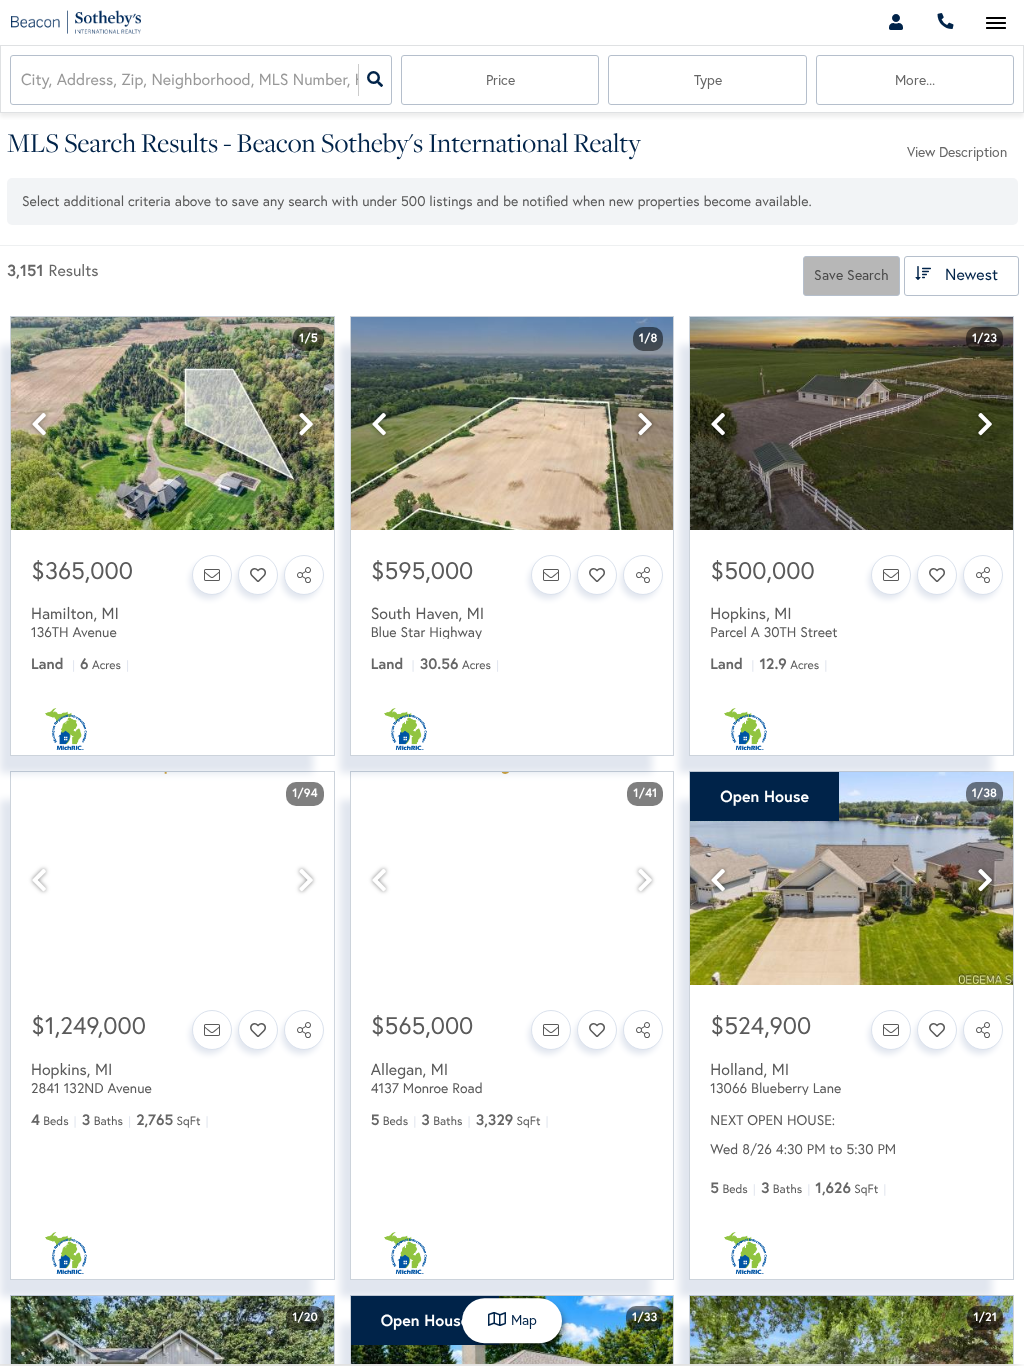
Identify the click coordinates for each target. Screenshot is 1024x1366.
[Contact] (212, 575)
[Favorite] (258, 575)
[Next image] (306, 424)
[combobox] (23, 80)
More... (915, 80)
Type (708, 80)
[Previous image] (39, 424)
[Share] (304, 575)
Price (500, 80)
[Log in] (895, 22)
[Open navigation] (995, 23)
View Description (957, 152)
